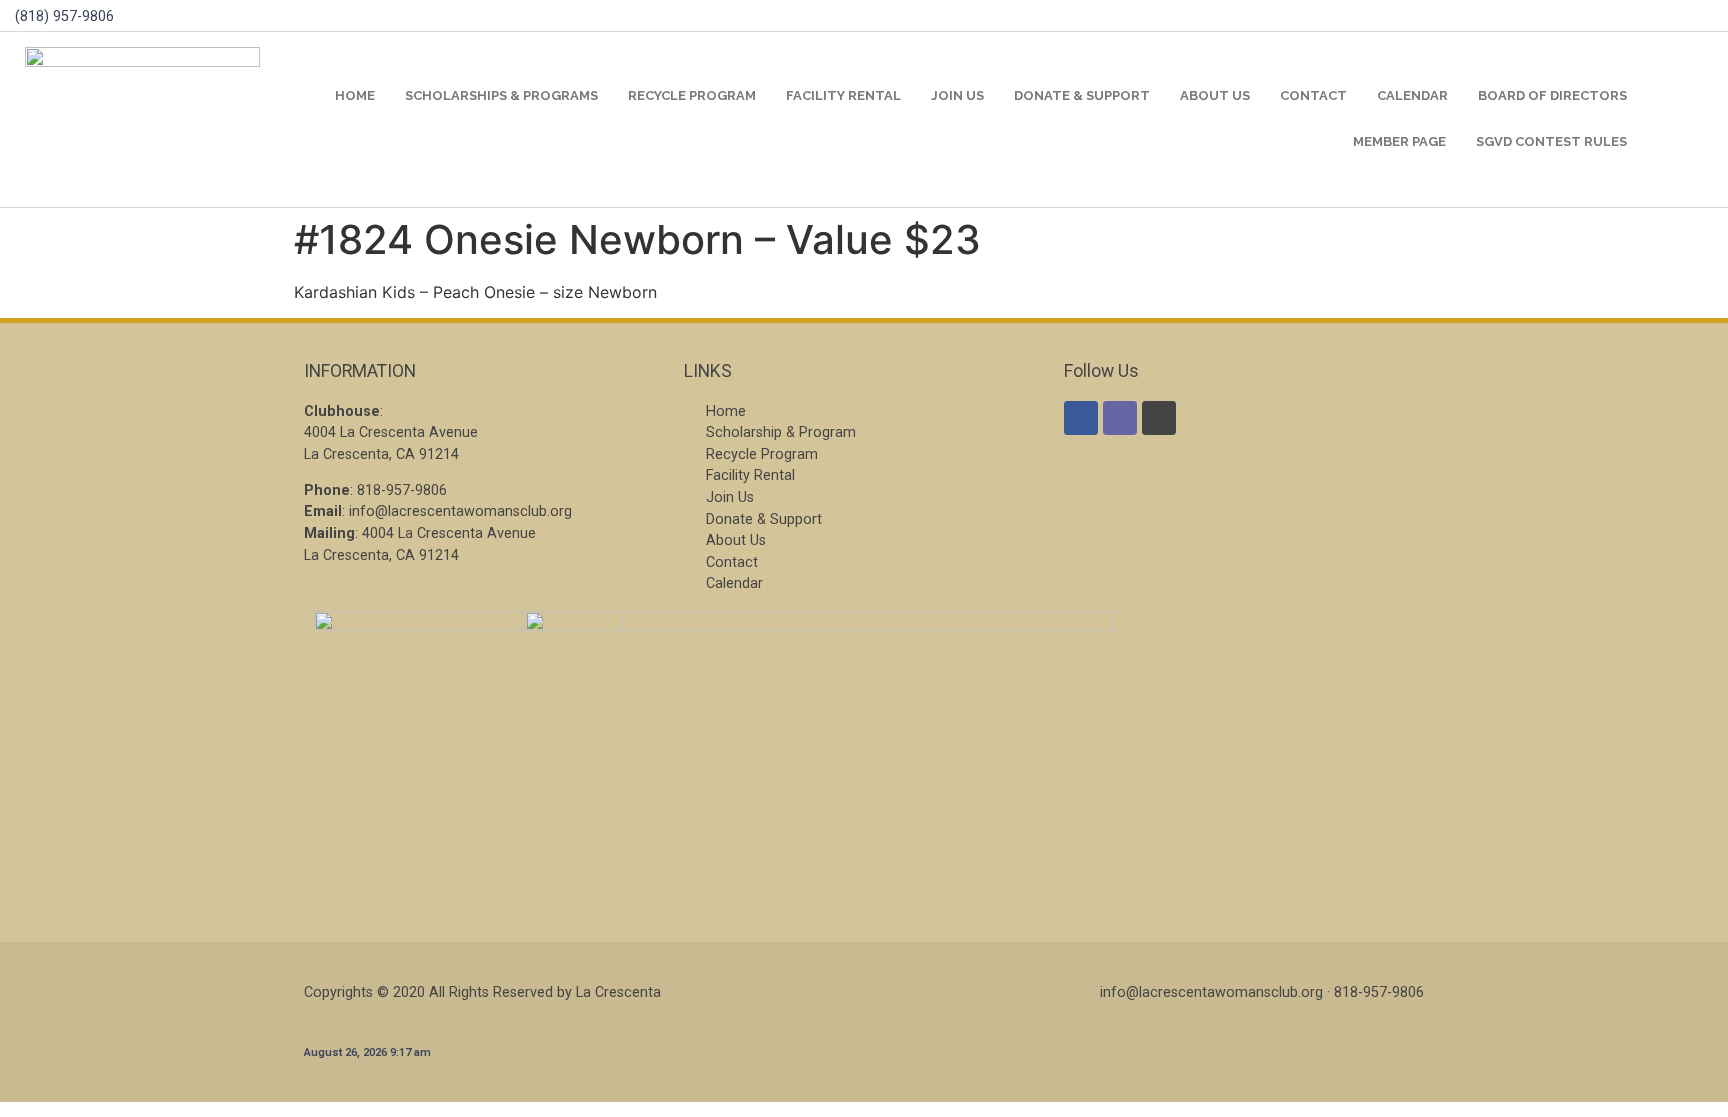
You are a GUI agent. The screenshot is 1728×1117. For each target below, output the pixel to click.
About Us (1215, 95)
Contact (1313, 95)
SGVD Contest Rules (1551, 141)
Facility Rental (843, 95)
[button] (1686, 119)
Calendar (1412, 95)
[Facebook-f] (1081, 418)
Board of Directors (1552, 95)
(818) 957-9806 (64, 16)
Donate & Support (1082, 95)
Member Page (1399, 141)
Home (355, 95)
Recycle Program (692, 95)
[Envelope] (1120, 418)
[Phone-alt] (1159, 418)
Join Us (957, 95)
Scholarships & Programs (501, 95)
